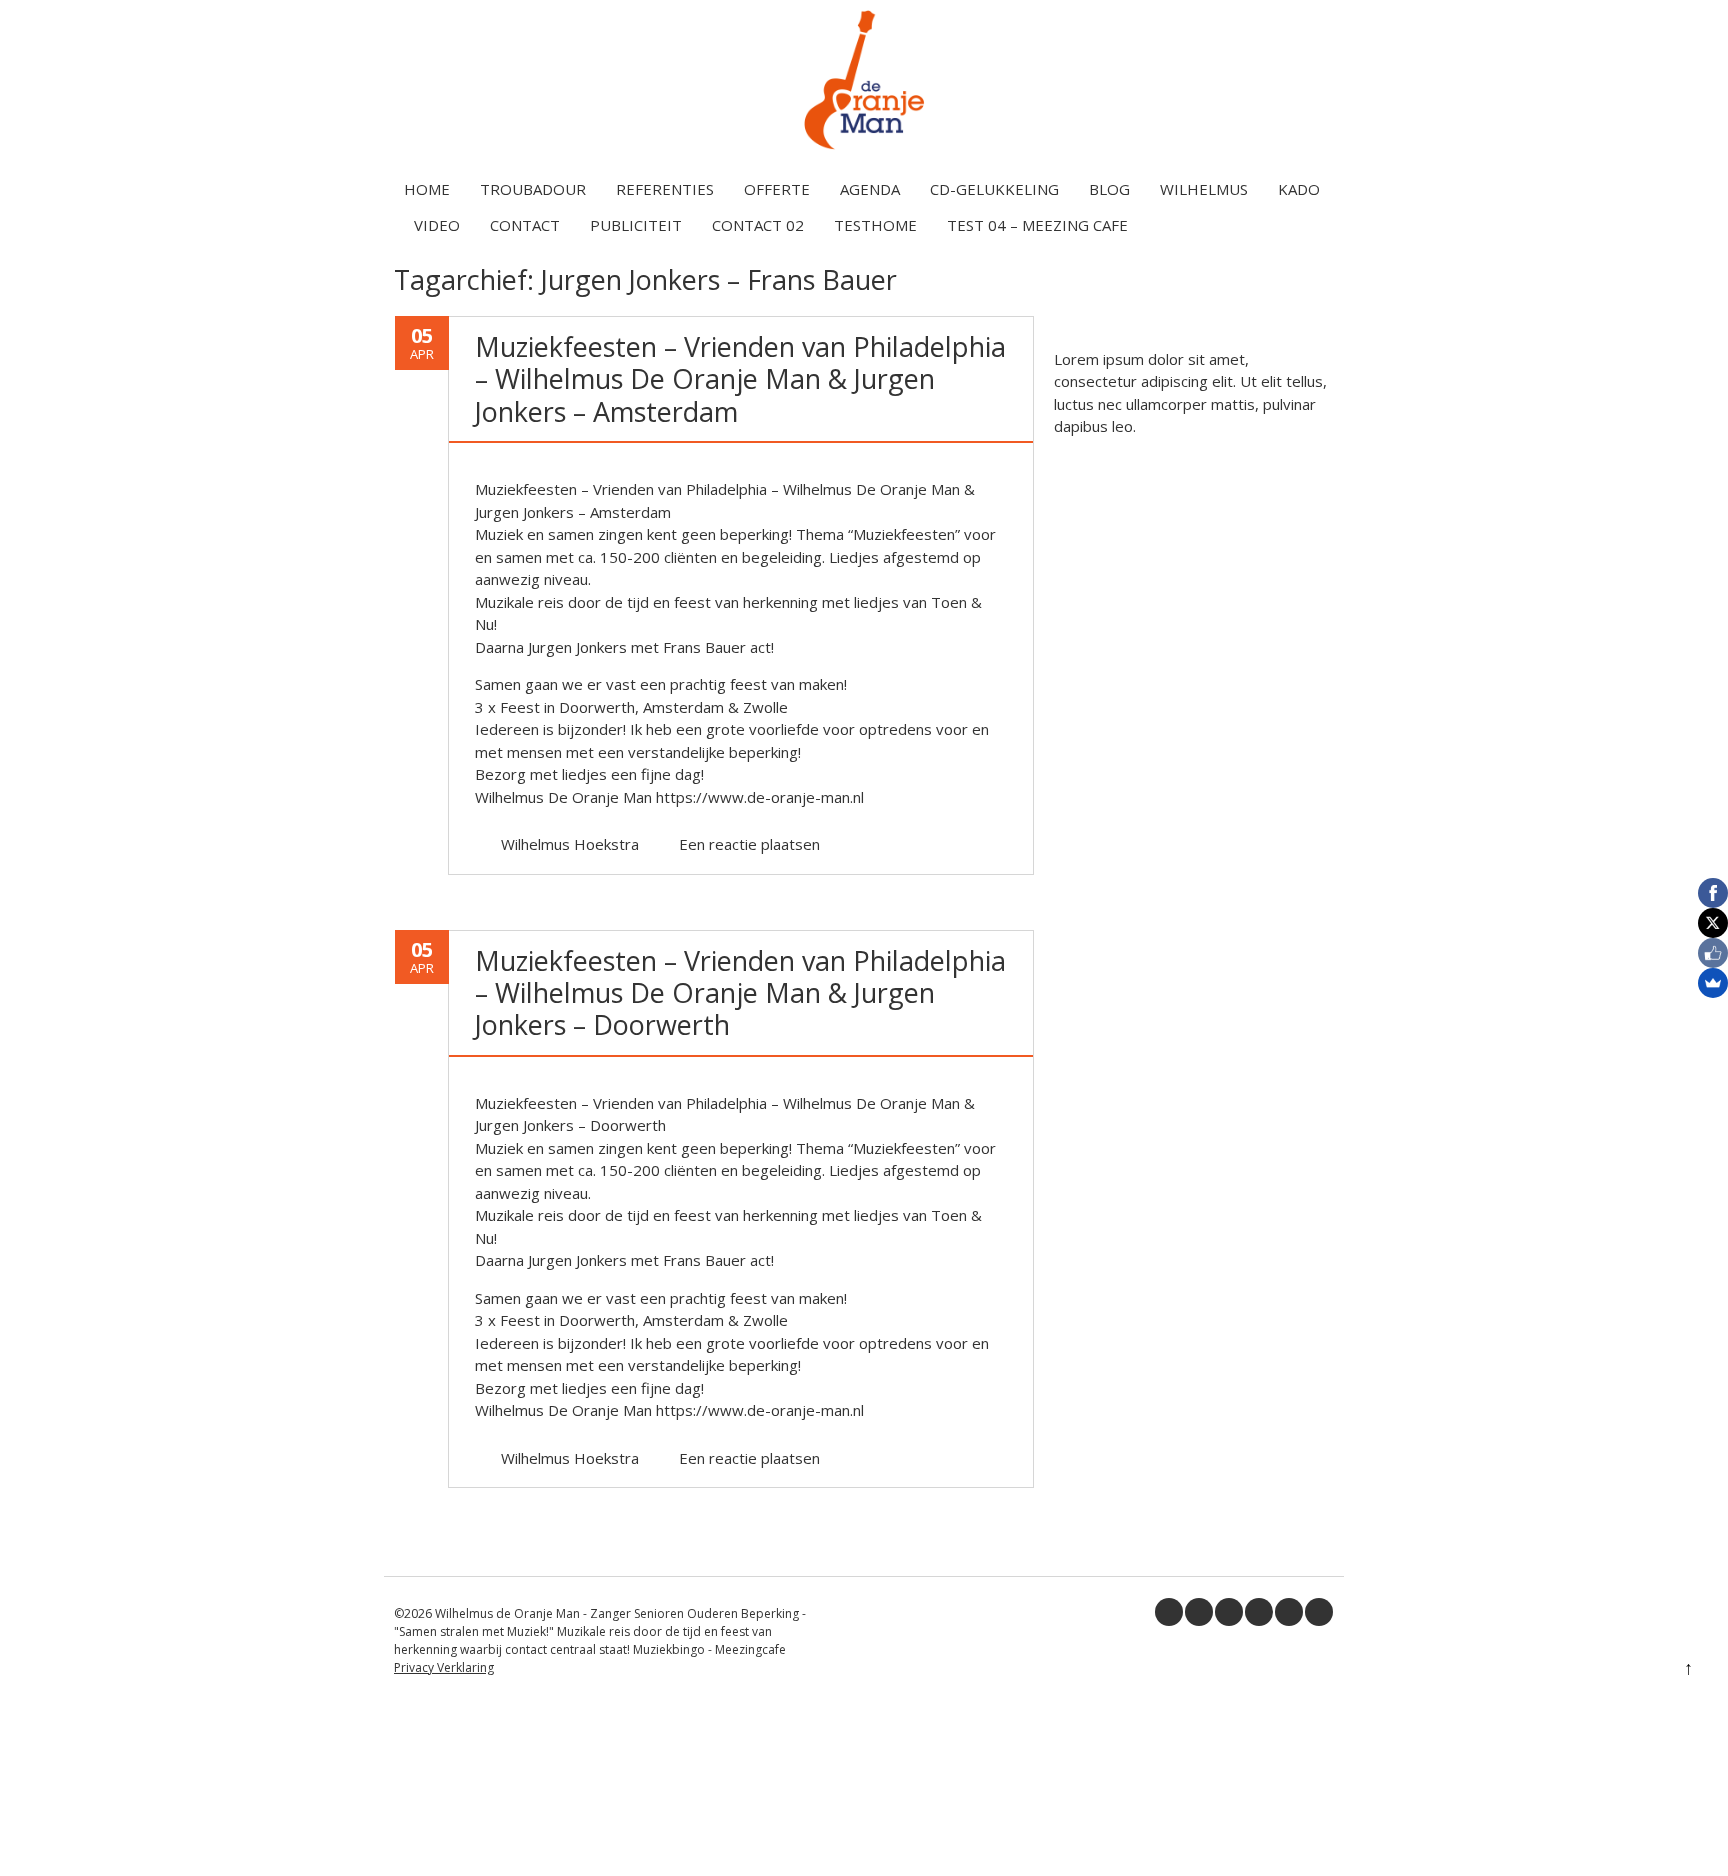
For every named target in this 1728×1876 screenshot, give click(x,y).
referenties (665, 189)
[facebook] (1169, 1612)
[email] (1319, 1612)
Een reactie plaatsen (749, 844)
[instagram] (1289, 1612)
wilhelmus (1204, 189)
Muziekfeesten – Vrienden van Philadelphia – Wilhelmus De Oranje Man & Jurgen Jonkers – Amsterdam (740, 379)
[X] (1713, 923)
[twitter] (1199, 1612)
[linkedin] (1229, 1612)
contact (525, 225)
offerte (777, 189)
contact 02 (758, 225)
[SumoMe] (1713, 983)
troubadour (533, 189)
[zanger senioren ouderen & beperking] (864, 149)
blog (1109, 189)
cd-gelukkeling (994, 189)
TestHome (875, 225)
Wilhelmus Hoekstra (570, 844)
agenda (870, 189)
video (437, 225)
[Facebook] (1713, 893)
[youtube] (1259, 1612)
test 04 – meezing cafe (1037, 225)
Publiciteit (636, 225)
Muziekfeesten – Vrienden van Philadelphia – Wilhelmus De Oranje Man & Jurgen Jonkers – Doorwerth (740, 993)
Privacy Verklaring (444, 1667)
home (427, 189)
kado (1299, 189)
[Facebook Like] (1713, 953)
